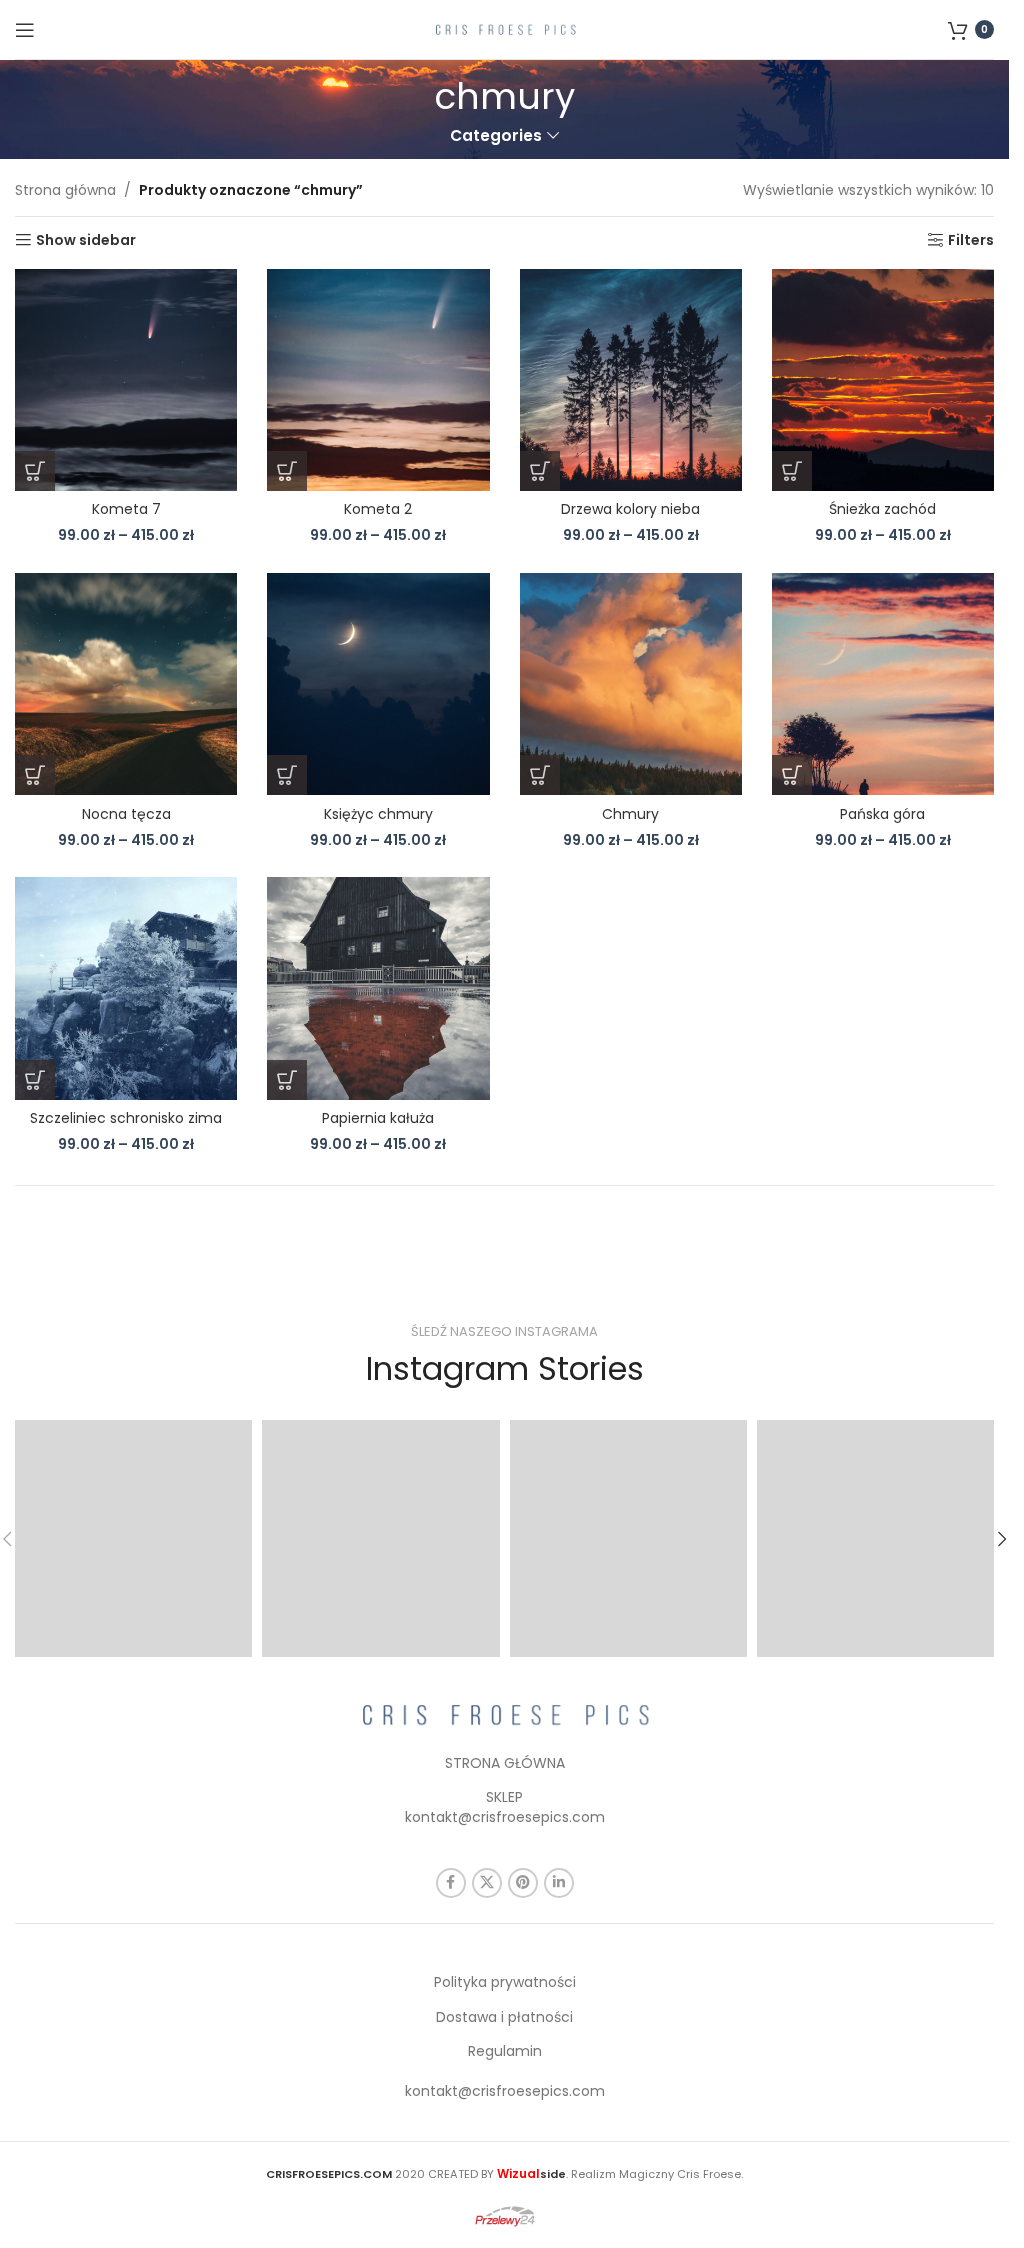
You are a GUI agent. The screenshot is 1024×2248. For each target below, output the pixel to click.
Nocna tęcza (126, 814)
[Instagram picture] (133, 1538)
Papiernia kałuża (378, 1118)
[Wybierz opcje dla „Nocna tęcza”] (35, 775)
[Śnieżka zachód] (883, 380)
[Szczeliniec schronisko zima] (126, 988)
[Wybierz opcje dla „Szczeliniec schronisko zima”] (35, 1080)
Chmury (630, 814)
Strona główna (65, 190)
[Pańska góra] (883, 684)
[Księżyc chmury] (378, 684)
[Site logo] (505, 28)
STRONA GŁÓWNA (505, 1763)
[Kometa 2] (378, 380)
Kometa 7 (126, 509)
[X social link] (487, 1883)
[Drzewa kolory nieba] (631, 380)
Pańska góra (882, 814)
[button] (1002, 1539)
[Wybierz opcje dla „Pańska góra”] (792, 775)
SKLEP (504, 1797)
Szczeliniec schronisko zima (126, 1118)
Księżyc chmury (378, 814)
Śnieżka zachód (882, 509)
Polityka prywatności (505, 1982)
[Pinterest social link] (523, 1883)
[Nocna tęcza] (126, 684)
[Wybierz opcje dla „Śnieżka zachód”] (792, 471)
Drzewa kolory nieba (630, 509)
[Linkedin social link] (559, 1883)
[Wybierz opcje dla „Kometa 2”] (287, 471)
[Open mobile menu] (25, 30)
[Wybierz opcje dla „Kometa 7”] (35, 471)
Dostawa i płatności (504, 2017)
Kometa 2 (378, 509)
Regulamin (505, 2051)
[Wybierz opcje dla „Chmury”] (540, 775)
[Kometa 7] (126, 380)
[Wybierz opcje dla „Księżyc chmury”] (287, 775)
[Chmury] (631, 684)
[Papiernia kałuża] (378, 988)
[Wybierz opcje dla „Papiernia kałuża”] (287, 1080)
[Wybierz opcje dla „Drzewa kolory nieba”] (540, 471)
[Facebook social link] (451, 1883)
